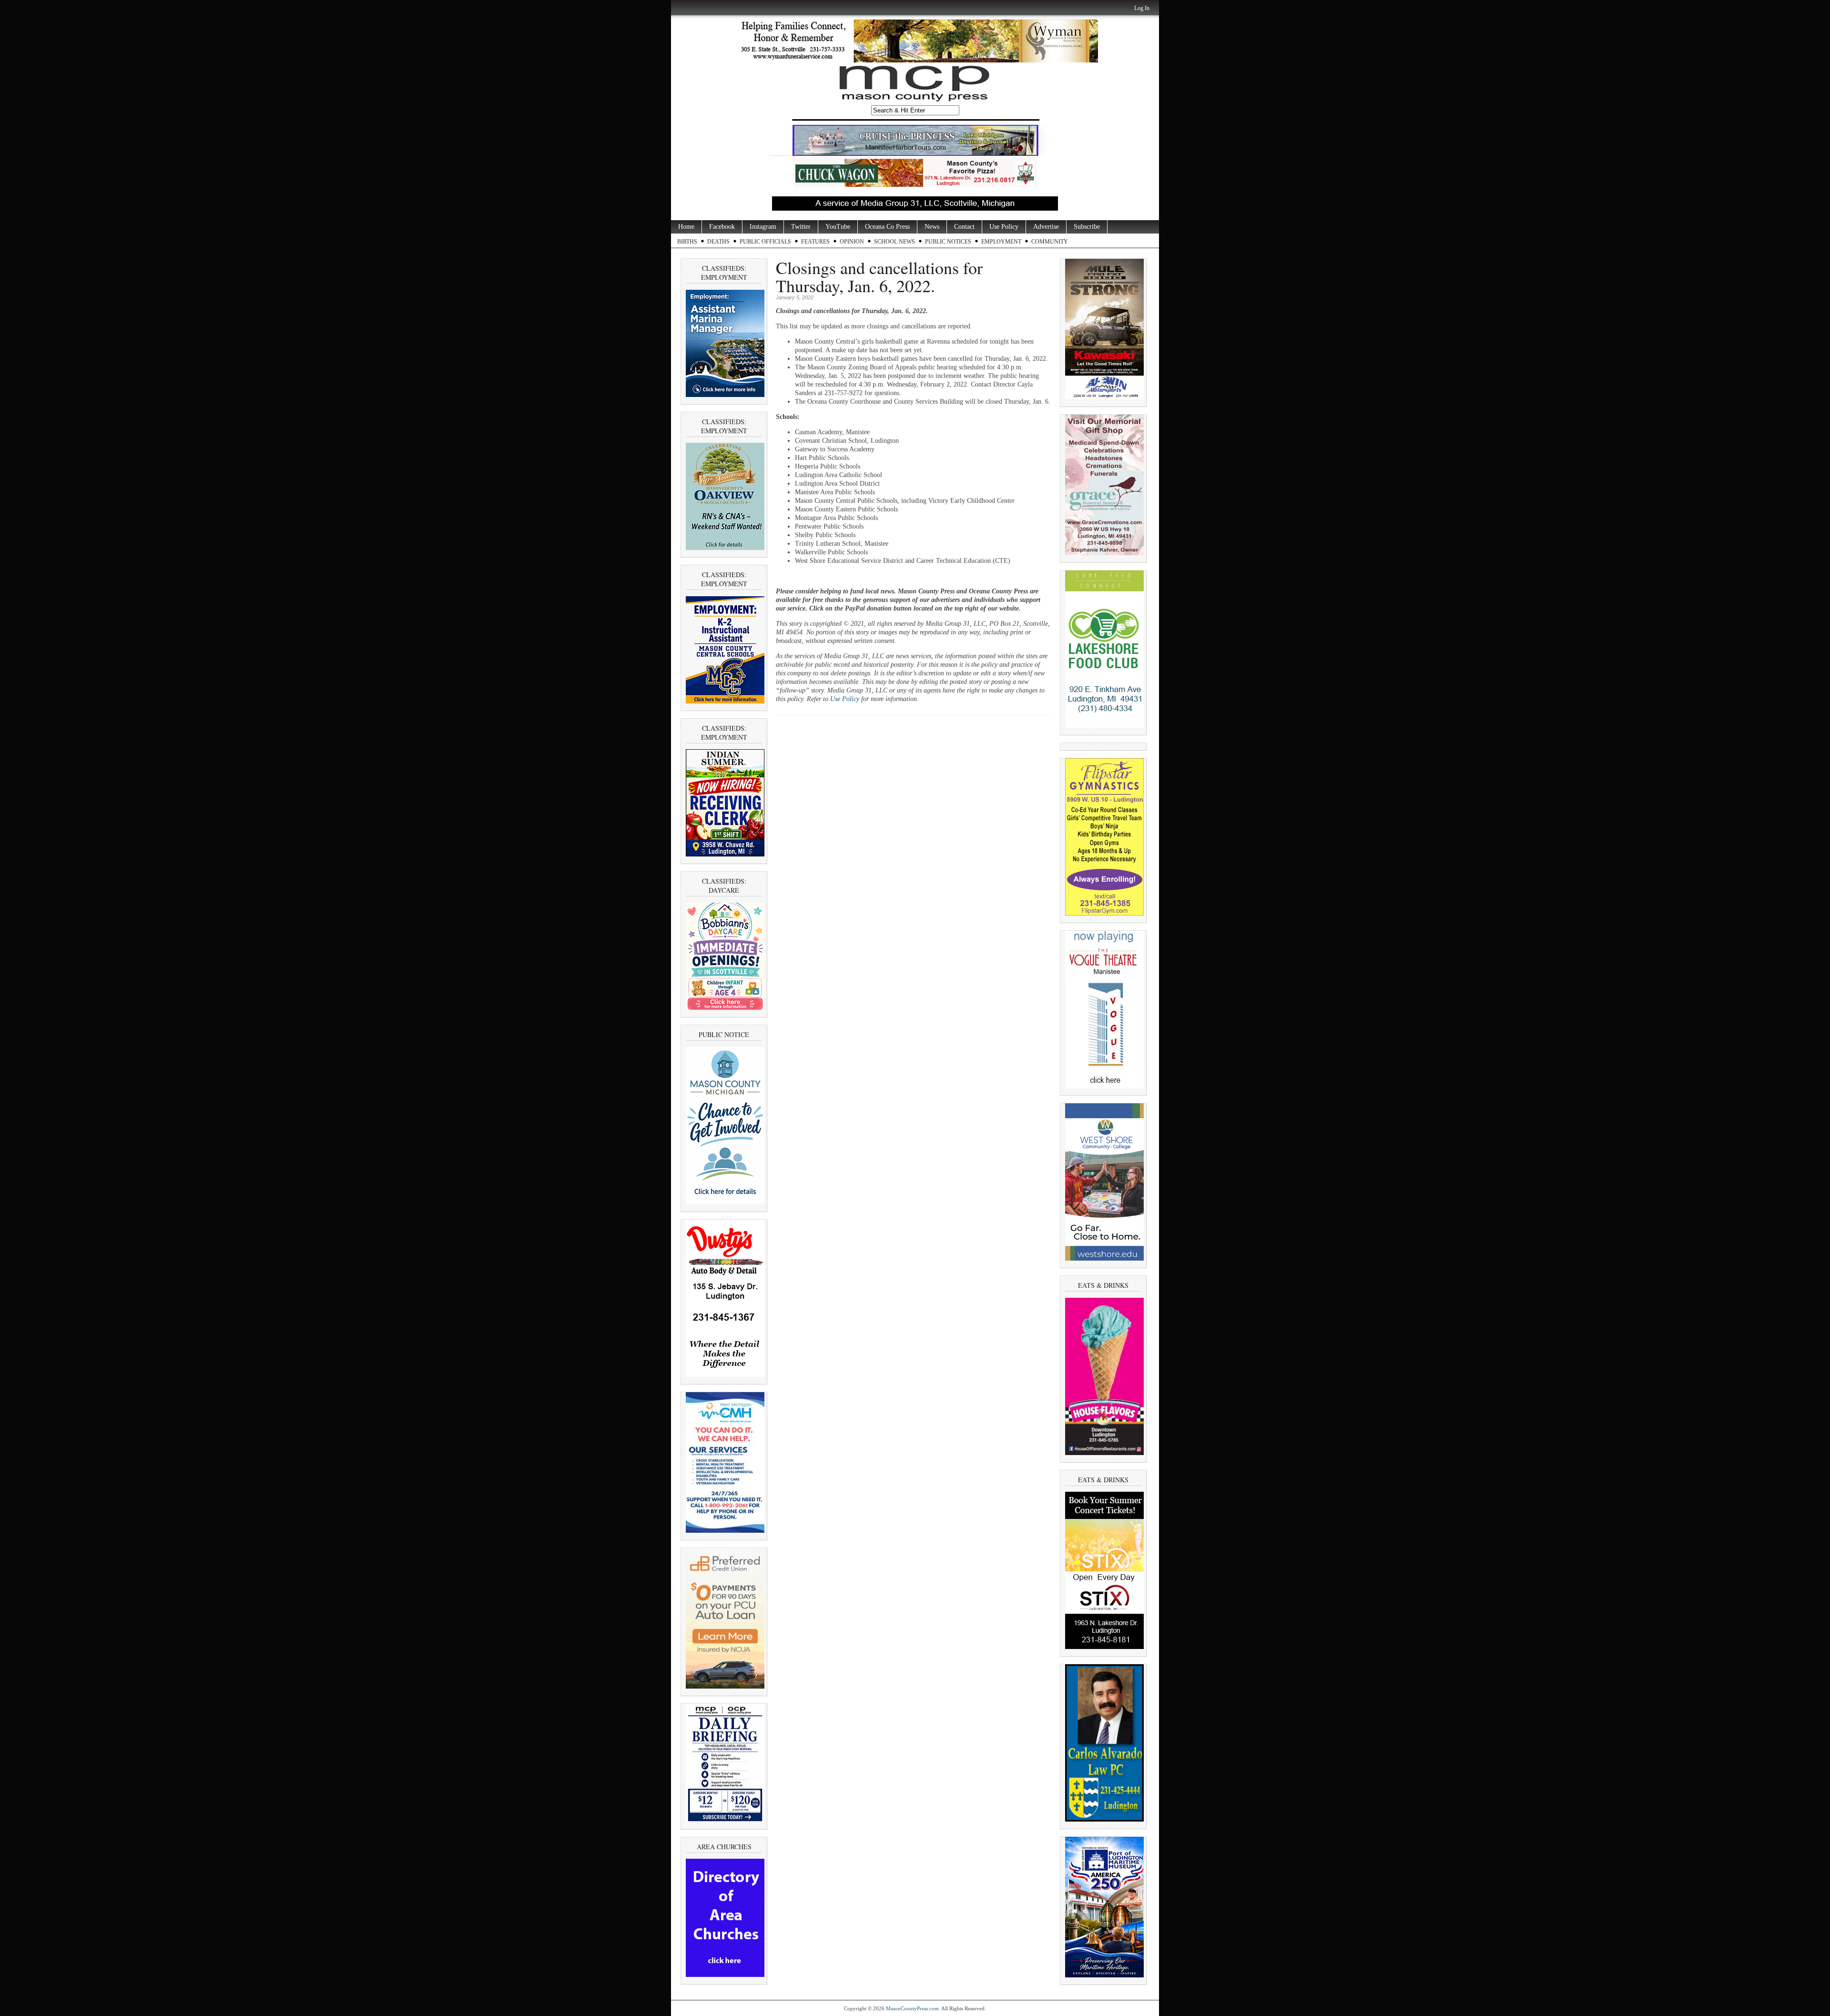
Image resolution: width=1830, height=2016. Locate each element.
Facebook (722, 227)
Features (815, 242)
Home (686, 227)
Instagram (763, 227)
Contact (964, 227)
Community (1050, 242)
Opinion (852, 242)
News (932, 227)
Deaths (718, 242)
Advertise (1046, 227)
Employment (1001, 242)
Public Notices (948, 242)
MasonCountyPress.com (912, 2008)
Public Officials (765, 242)
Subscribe (1087, 227)
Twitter (801, 227)
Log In (1142, 8)
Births (687, 242)
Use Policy (1004, 227)
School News (895, 242)
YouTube (838, 227)
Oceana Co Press (887, 227)
